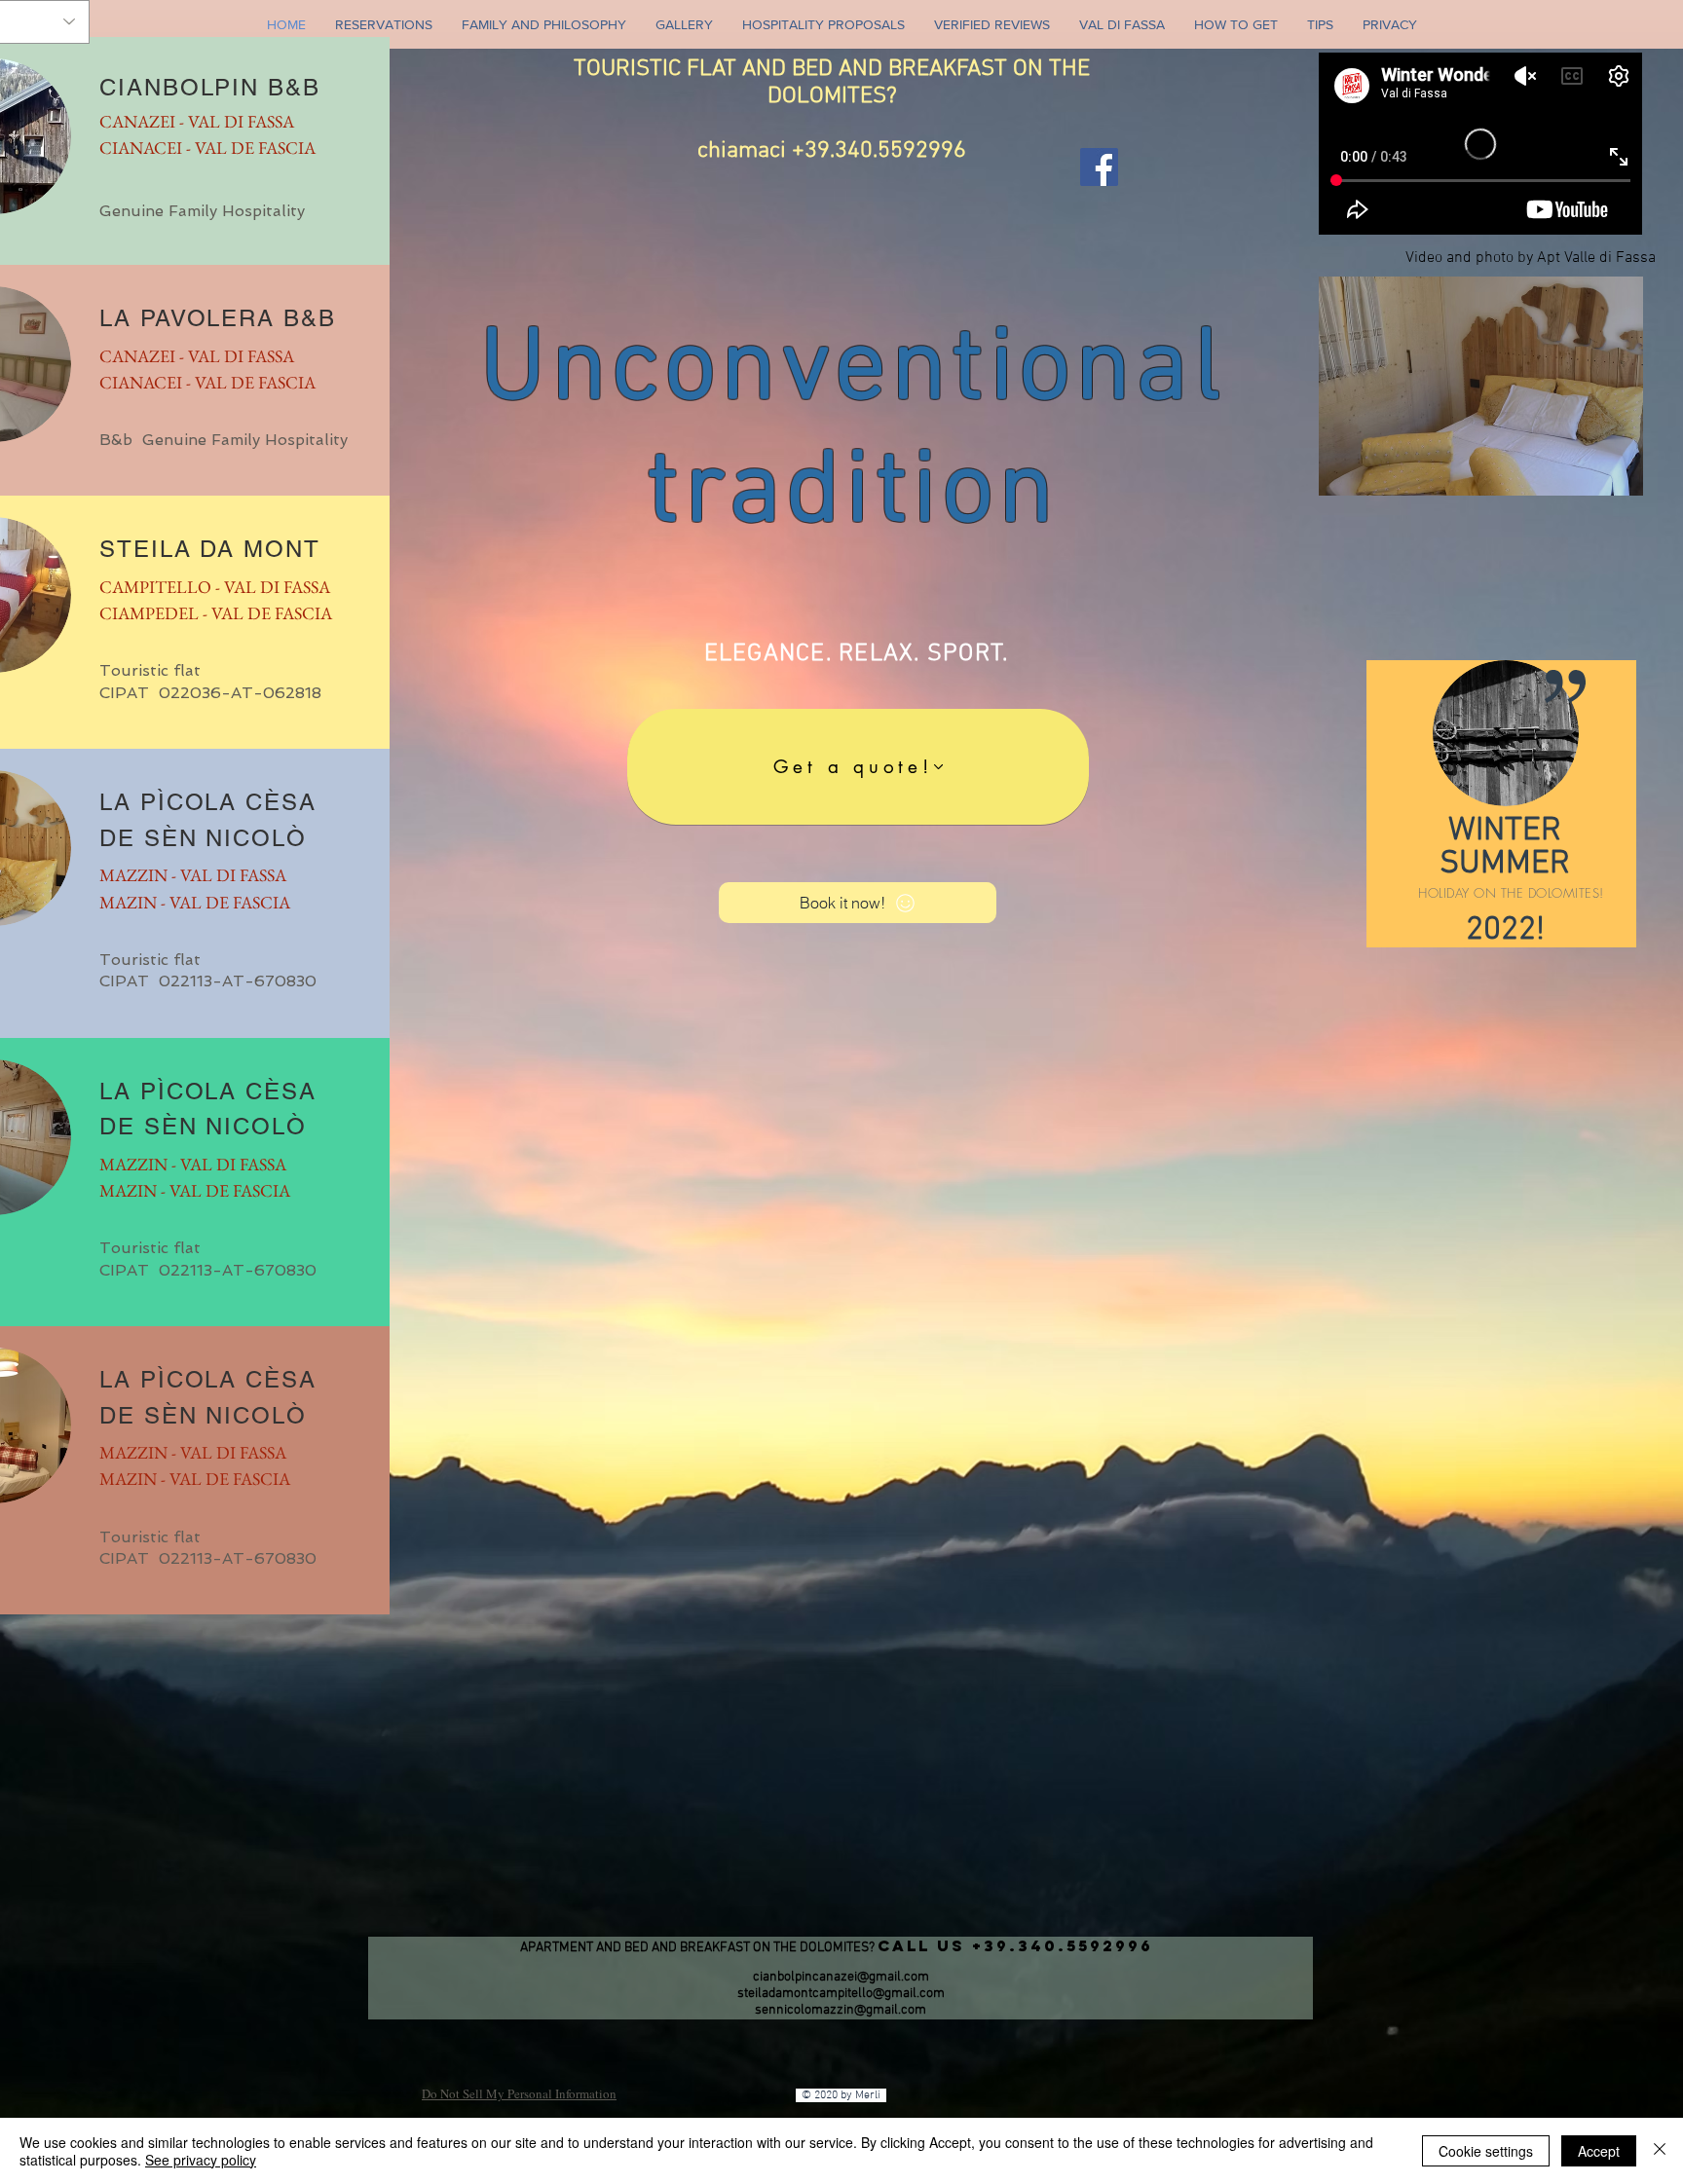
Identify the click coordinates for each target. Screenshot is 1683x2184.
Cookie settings (1486, 2151)
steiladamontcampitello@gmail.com (841, 1994)
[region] (1501, 804)
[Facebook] (1099, 167)
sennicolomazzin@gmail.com (841, 2010)
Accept (1599, 2151)
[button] (1481, 386)
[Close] (1660, 2151)
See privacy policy (201, 2160)
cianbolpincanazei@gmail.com (841, 1977)
